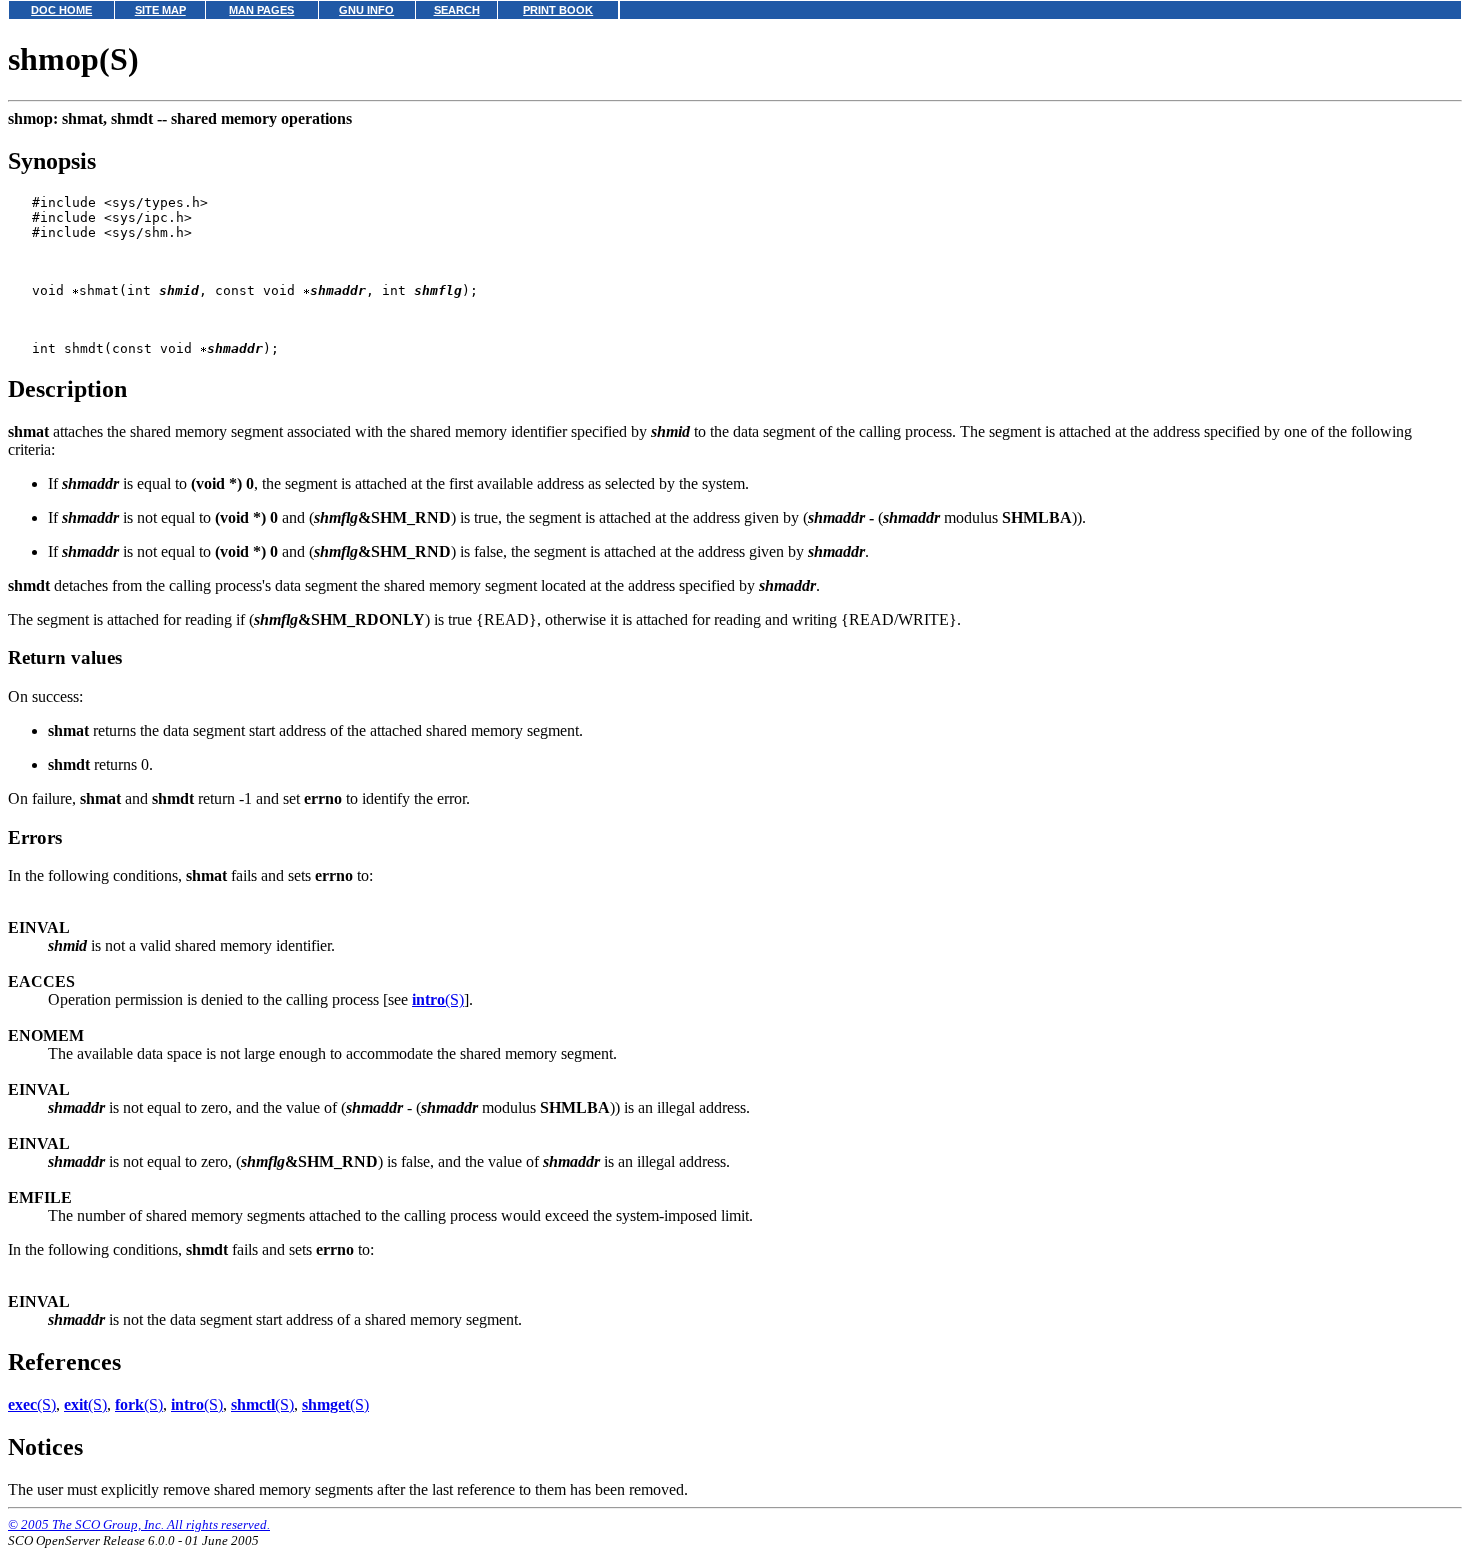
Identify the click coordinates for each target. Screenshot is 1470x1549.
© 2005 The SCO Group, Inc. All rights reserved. (139, 1524)
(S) (438, 999)
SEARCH (457, 10)
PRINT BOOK (558, 10)
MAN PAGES (261, 10)
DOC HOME (61, 10)
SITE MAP (160, 10)
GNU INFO (366, 10)
